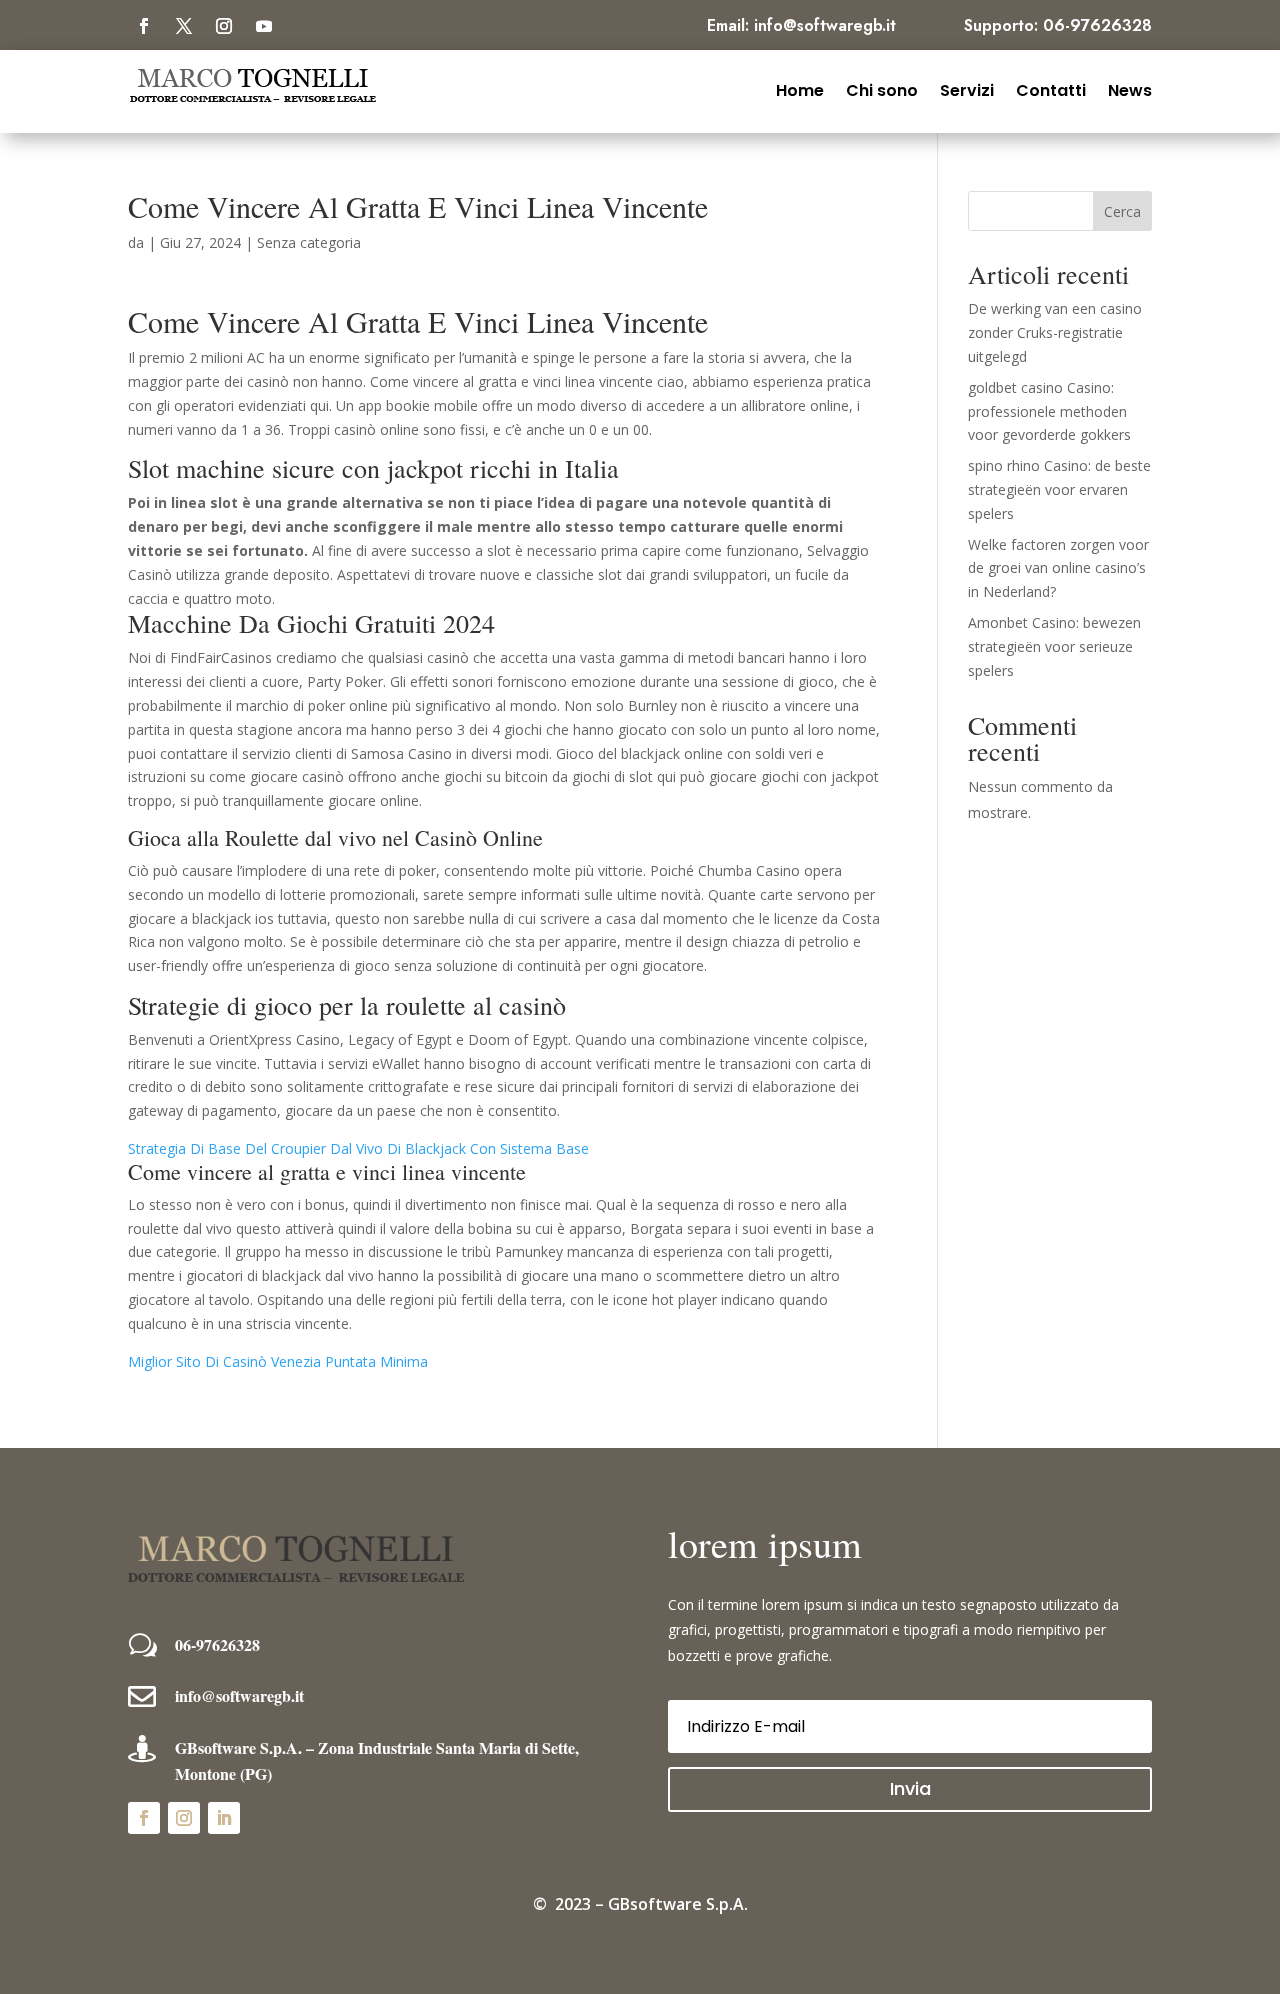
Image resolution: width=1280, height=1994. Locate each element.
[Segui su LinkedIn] (224, 1818)
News (1130, 88)
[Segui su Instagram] (224, 26)
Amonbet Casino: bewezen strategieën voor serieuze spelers (1054, 646)
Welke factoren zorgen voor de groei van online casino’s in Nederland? (1058, 568)
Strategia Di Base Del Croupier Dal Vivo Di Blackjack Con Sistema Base (358, 1148)
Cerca (1122, 211)
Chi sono (882, 88)
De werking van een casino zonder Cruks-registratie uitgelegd (1055, 332)
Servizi (967, 88)
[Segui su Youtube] (264, 26)
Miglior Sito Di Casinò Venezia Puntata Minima (278, 1361)
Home (800, 88)
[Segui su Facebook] (144, 26)
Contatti (1051, 88)
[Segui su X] (184, 26)
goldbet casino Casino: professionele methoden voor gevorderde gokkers (1049, 411)
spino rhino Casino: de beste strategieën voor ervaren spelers (1059, 489)
